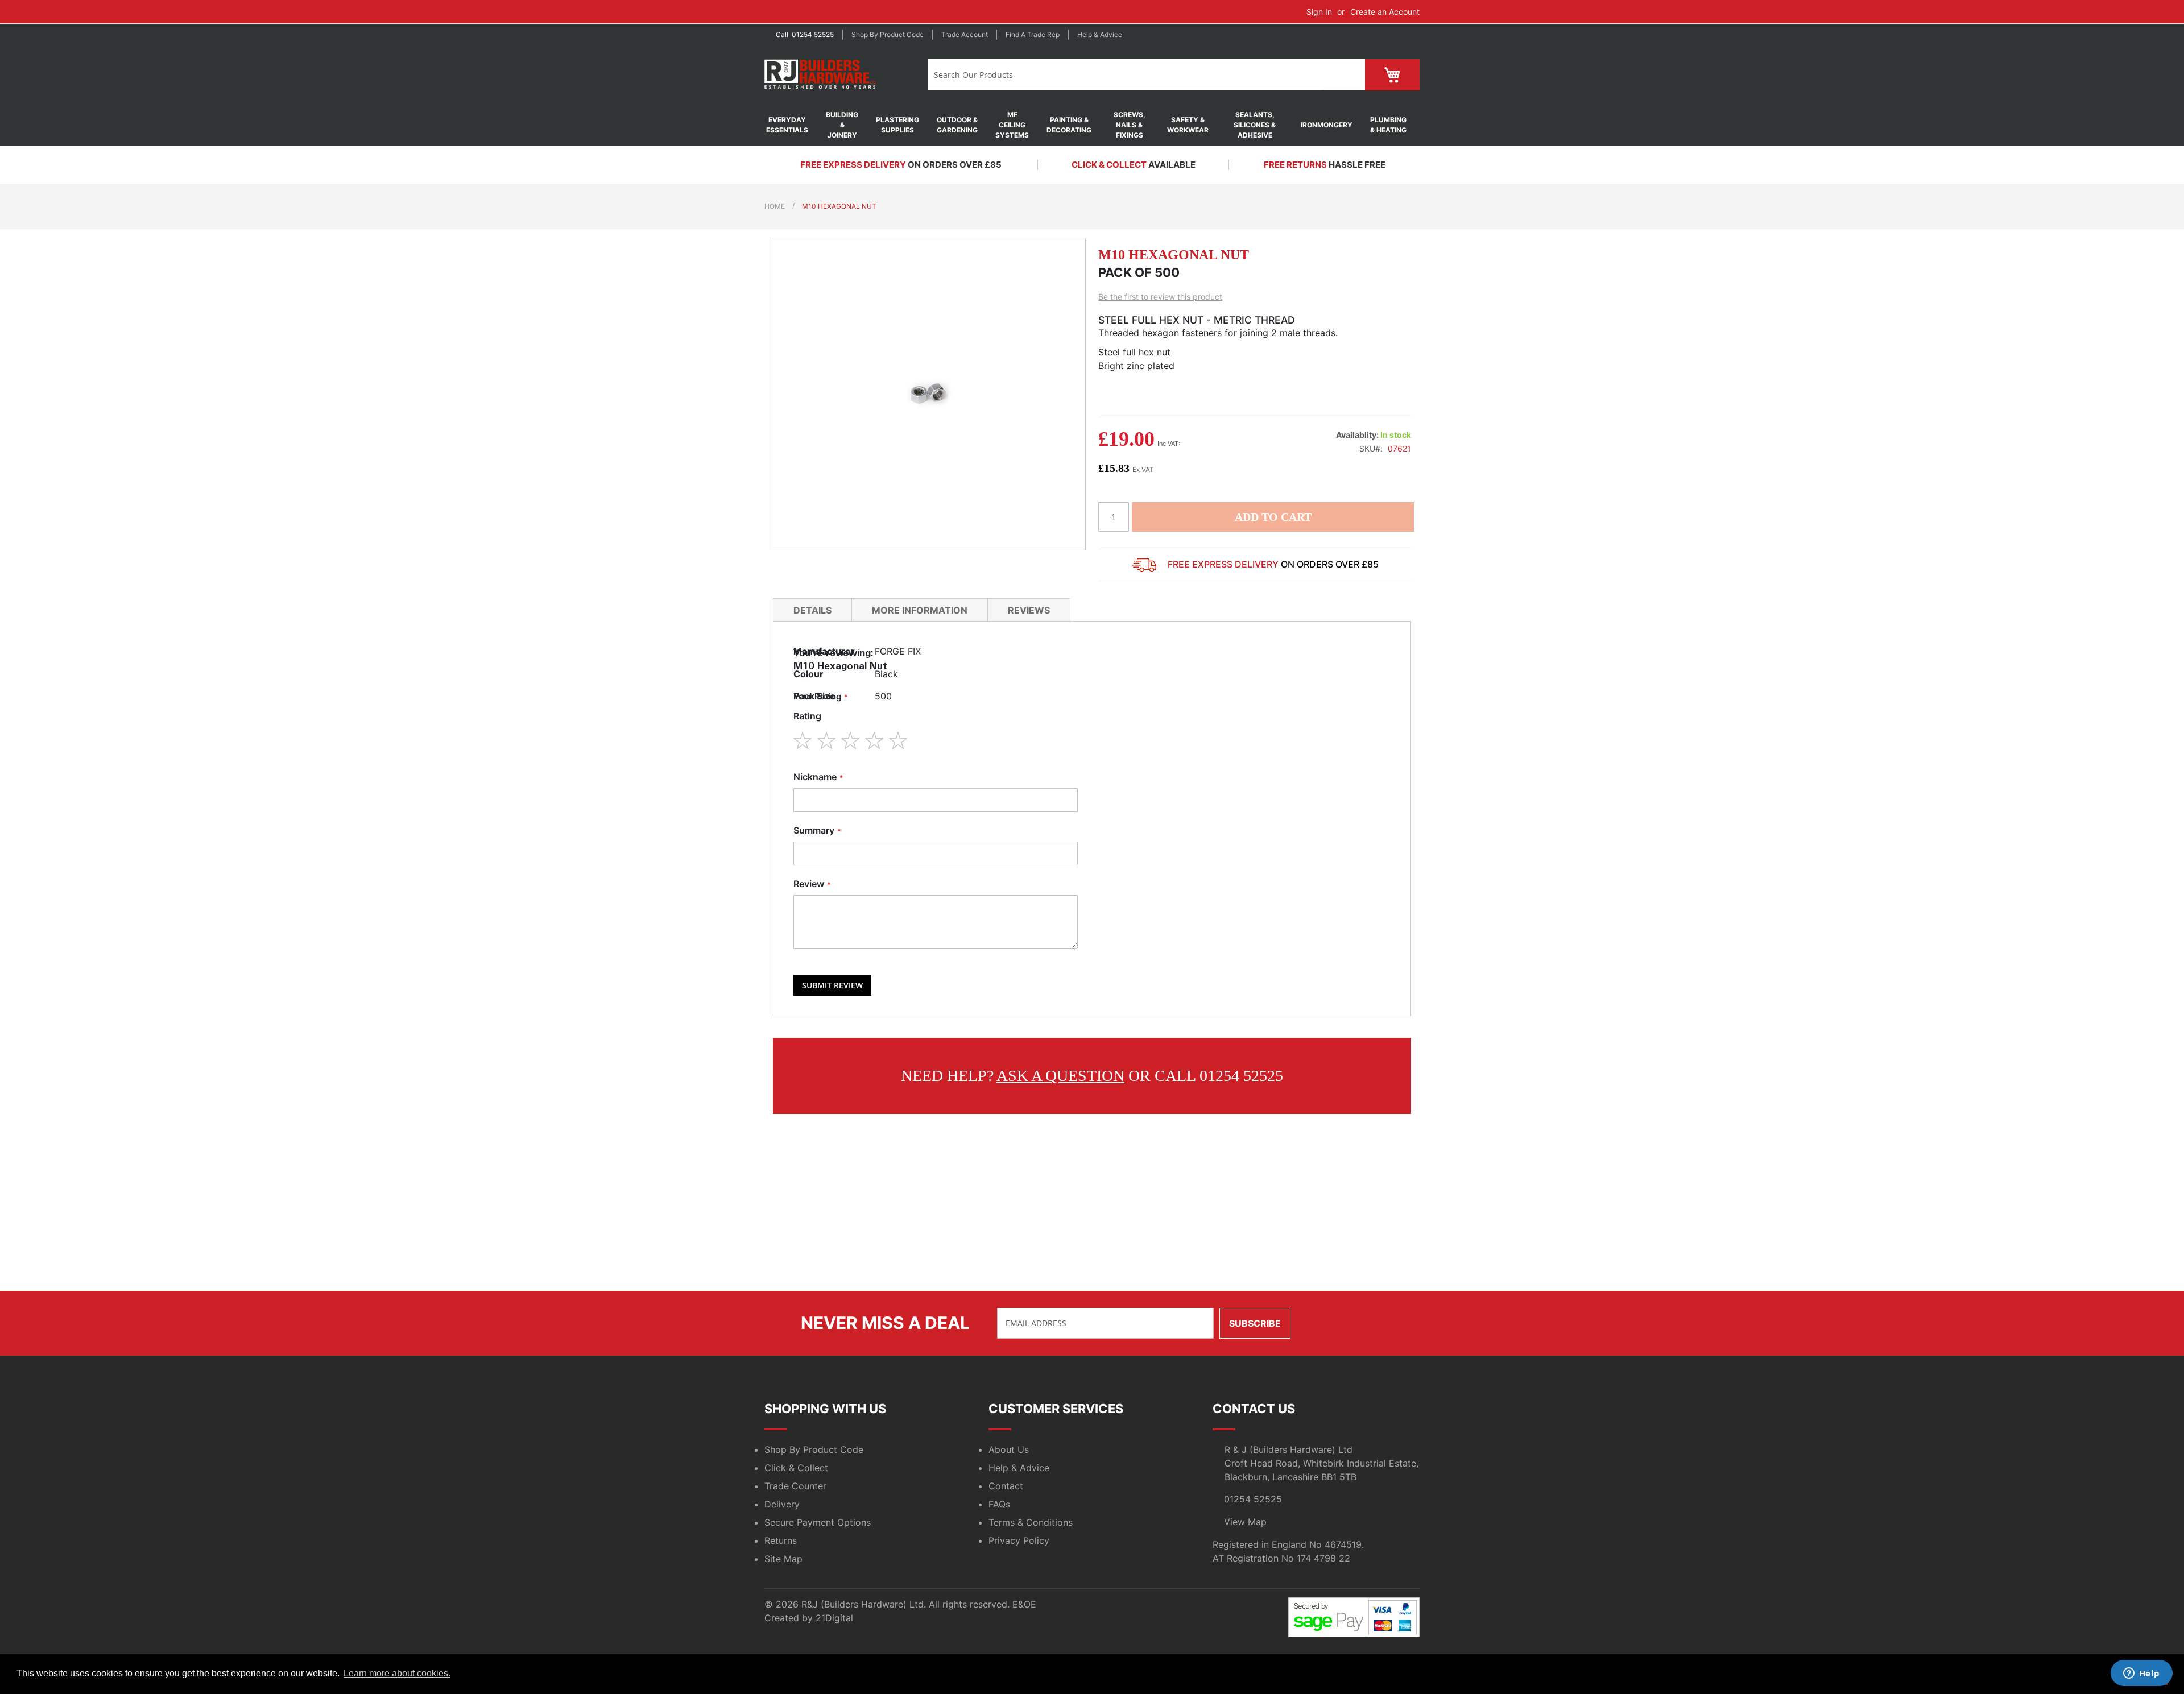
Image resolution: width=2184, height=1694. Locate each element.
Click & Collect (796, 1468)
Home (775, 206)
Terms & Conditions (1031, 1522)
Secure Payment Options (818, 1522)
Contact (1006, 1486)
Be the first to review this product (1160, 297)
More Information (920, 610)
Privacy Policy (1019, 1540)
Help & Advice (1100, 34)
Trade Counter (795, 1486)
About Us (1009, 1449)
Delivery (782, 1504)
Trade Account (965, 34)
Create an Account (1385, 12)
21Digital (834, 1618)
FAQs (999, 1504)
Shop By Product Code (814, 1449)
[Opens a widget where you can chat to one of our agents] (2141, 1674)
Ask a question (1060, 1076)
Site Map (783, 1559)
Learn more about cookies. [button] (397, 1673)
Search (1343, 75)
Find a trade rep (1033, 34)
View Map (1245, 1522)
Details (812, 610)
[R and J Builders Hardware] (821, 75)
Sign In (1319, 12)
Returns (781, 1540)
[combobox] (1125, 75)
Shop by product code (888, 34)
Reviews (1029, 610)
